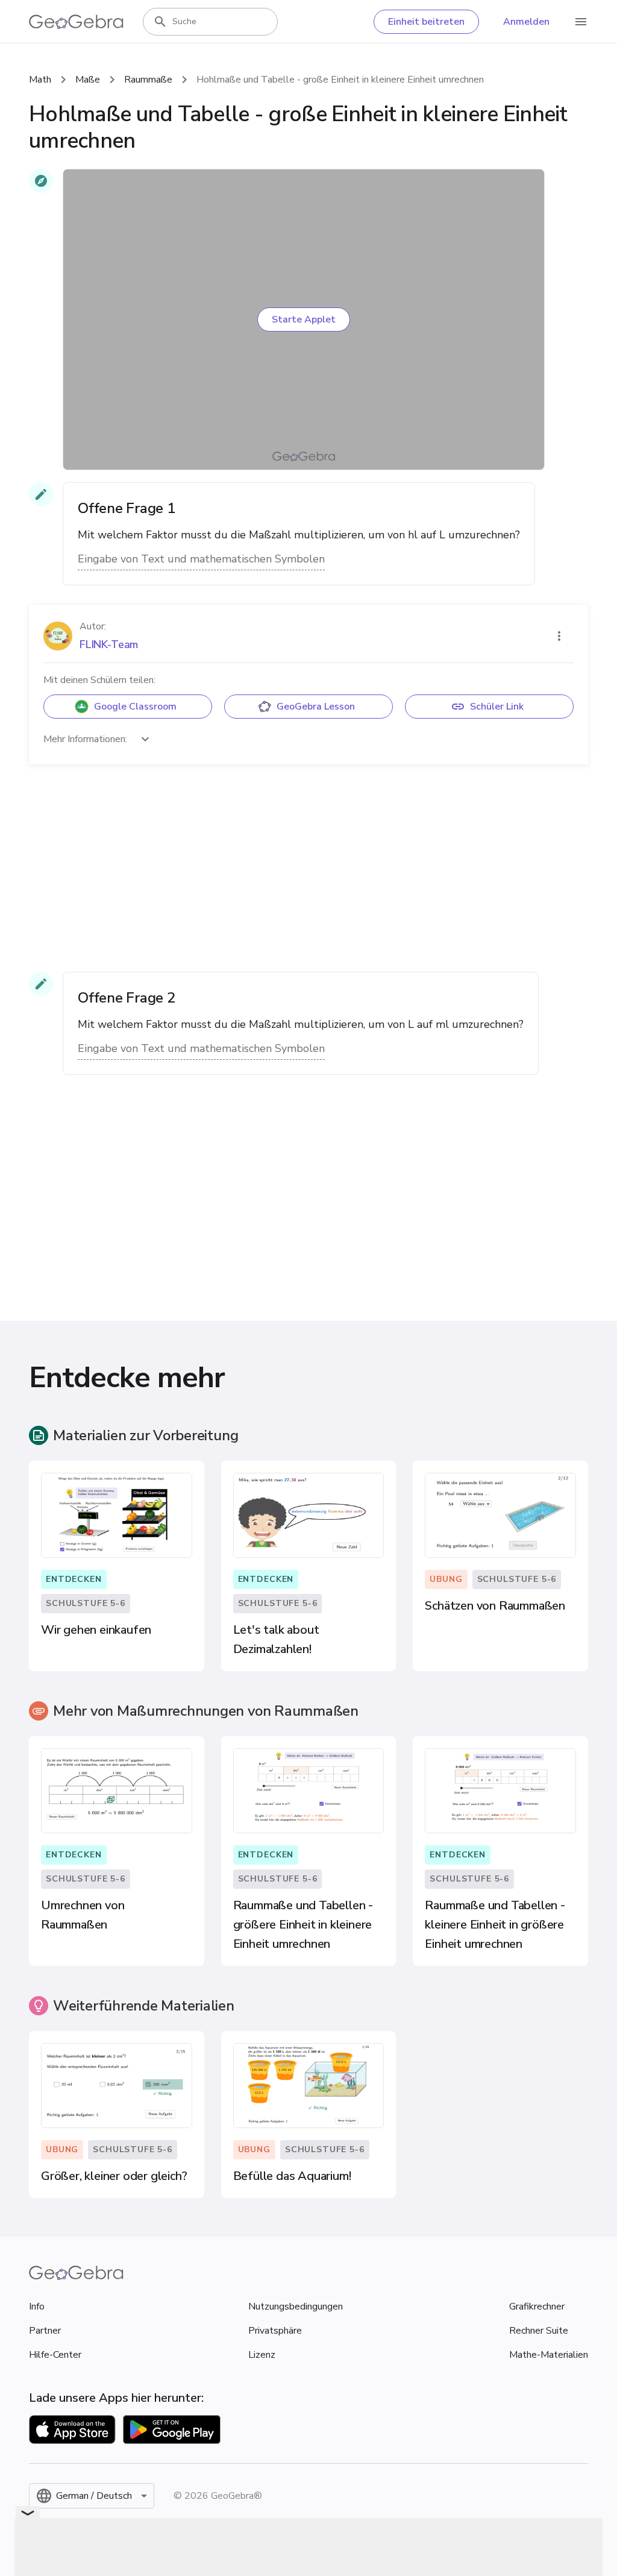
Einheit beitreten (426, 22)
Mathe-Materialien (549, 2355)
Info (37, 2307)
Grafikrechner (537, 2307)
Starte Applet (304, 320)
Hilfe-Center (55, 2355)
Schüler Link (497, 707)
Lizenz (262, 2355)
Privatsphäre (275, 2331)
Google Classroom (135, 707)
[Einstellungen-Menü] (559, 636)
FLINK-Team (109, 644)
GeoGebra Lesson (316, 707)
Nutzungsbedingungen (296, 2307)
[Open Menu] (581, 22)
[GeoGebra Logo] (76, 22)
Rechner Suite (539, 2331)
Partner (45, 2331)
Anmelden (526, 22)
